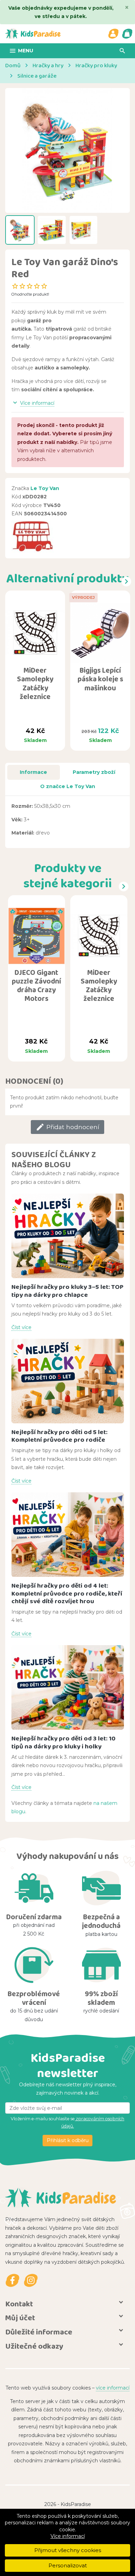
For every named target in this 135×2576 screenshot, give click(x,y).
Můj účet (20, 2318)
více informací (113, 2388)
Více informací (68, 2536)
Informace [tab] (33, 772)
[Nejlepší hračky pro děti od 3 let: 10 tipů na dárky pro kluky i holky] (68, 1687)
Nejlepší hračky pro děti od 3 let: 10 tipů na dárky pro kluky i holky (64, 1742)
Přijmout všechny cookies (68, 2550)
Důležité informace (39, 2332)
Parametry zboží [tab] (94, 772)
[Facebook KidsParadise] (12, 2280)
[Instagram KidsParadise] (31, 2280)
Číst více (21, 1327)
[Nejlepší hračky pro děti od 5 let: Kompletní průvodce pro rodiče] (68, 1381)
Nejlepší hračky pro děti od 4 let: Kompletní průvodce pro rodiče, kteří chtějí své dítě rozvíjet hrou (67, 1593)
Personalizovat (68, 2565)
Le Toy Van (45, 488)
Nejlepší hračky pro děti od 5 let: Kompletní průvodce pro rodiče (59, 1436)
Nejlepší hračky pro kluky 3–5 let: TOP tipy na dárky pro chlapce (67, 1291)
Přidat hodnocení (67, 1127)
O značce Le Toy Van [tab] (68, 786)
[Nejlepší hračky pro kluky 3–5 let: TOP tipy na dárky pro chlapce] (68, 1236)
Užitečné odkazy (34, 2346)
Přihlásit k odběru (68, 2140)
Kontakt (19, 2304)
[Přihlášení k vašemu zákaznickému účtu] (113, 34)
